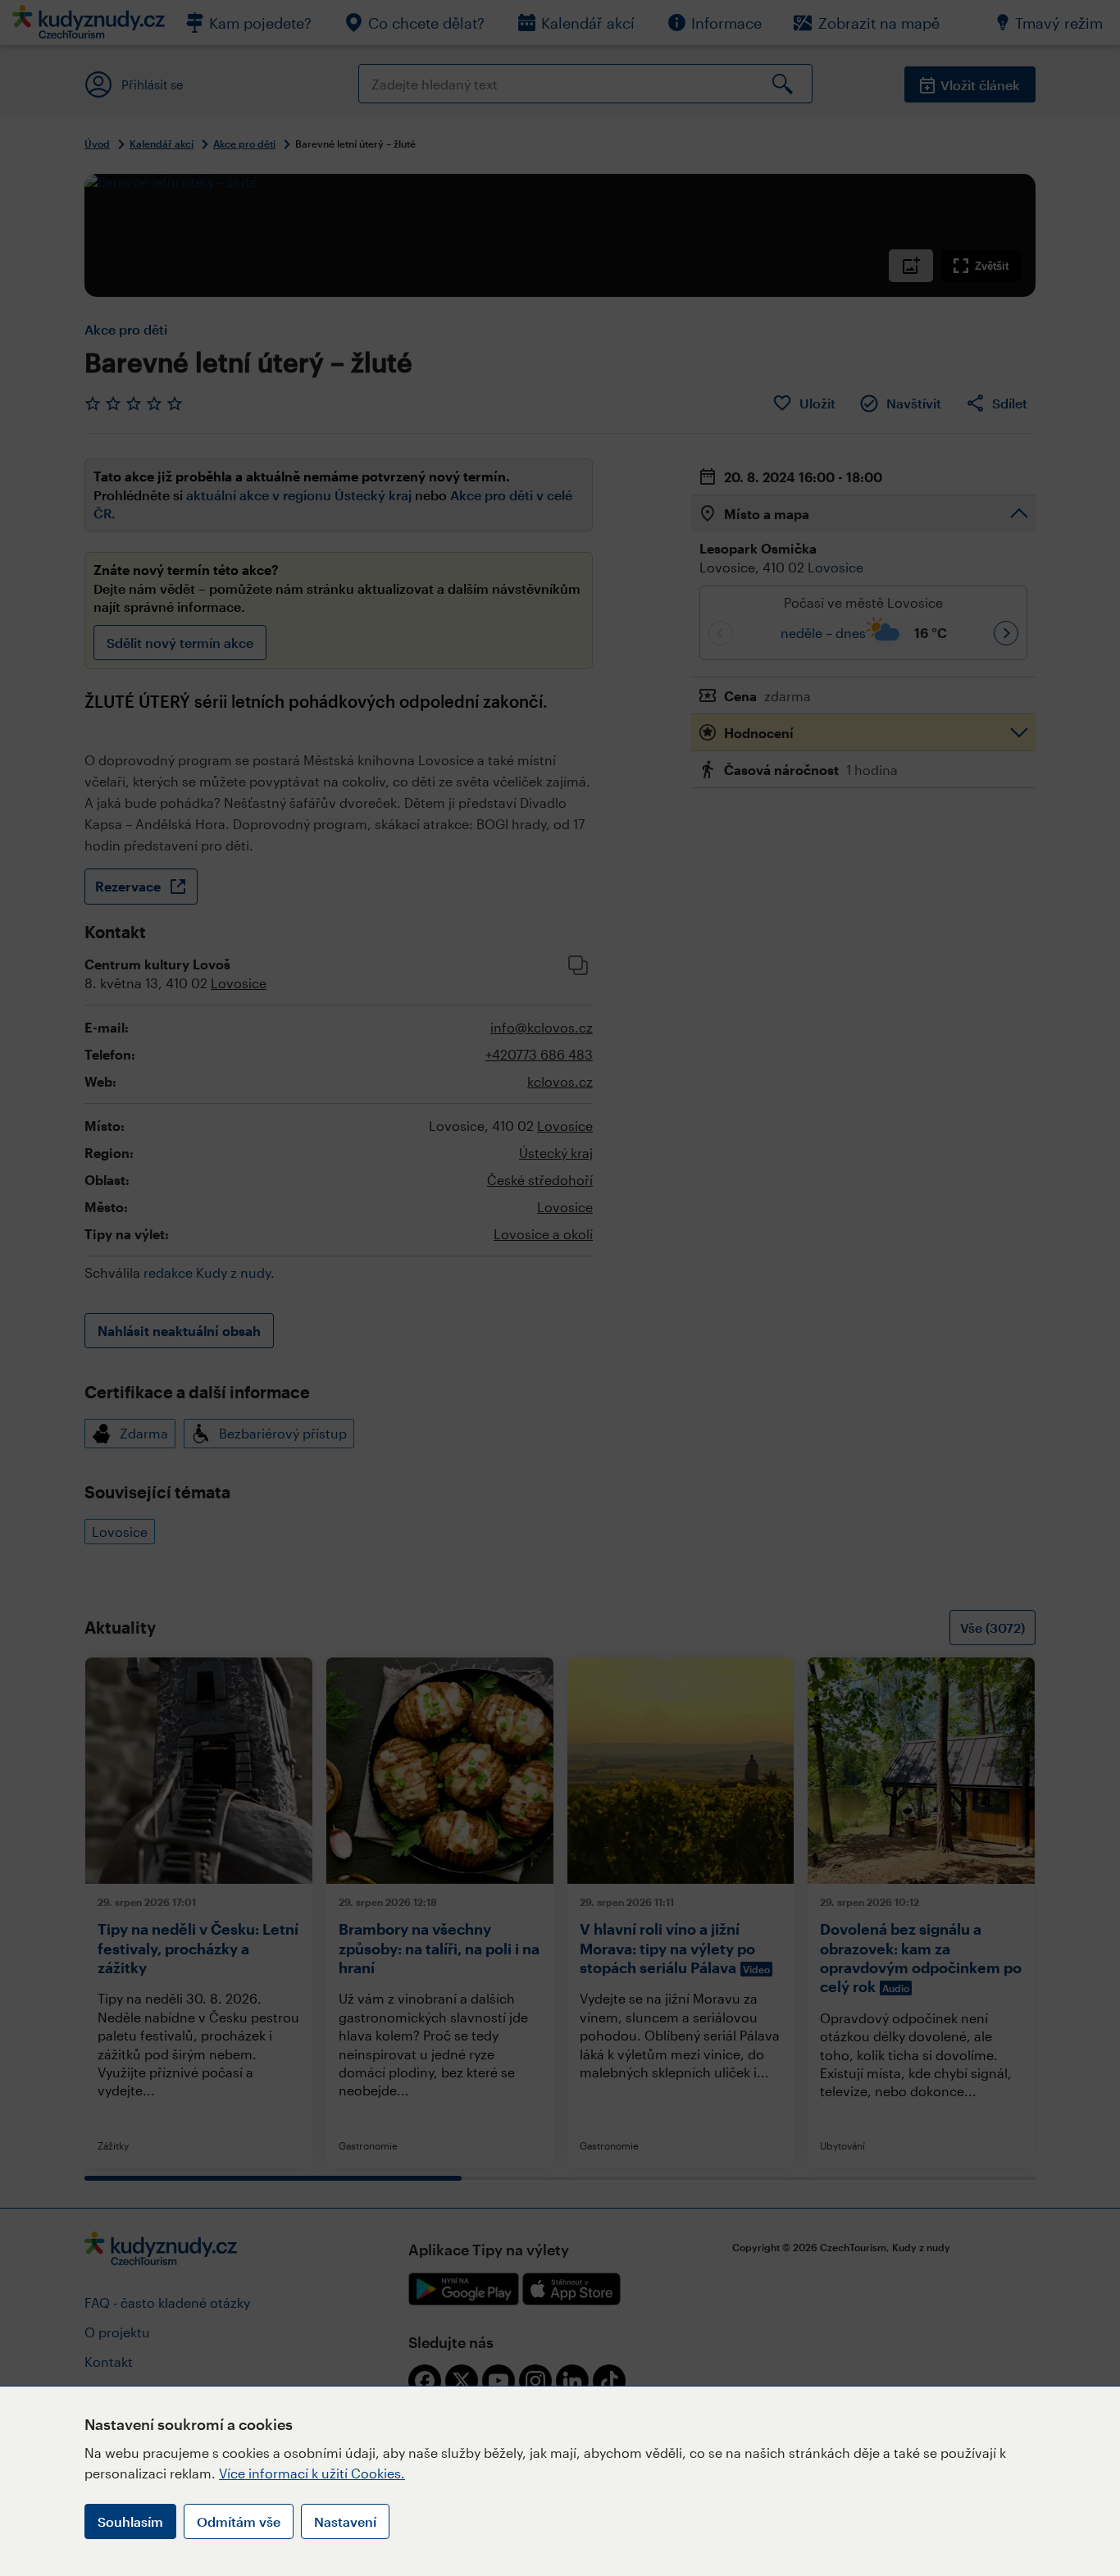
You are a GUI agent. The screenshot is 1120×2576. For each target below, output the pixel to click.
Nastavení (345, 2521)
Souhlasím (130, 2521)
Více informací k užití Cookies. (312, 2473)
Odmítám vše (239, 2521)
